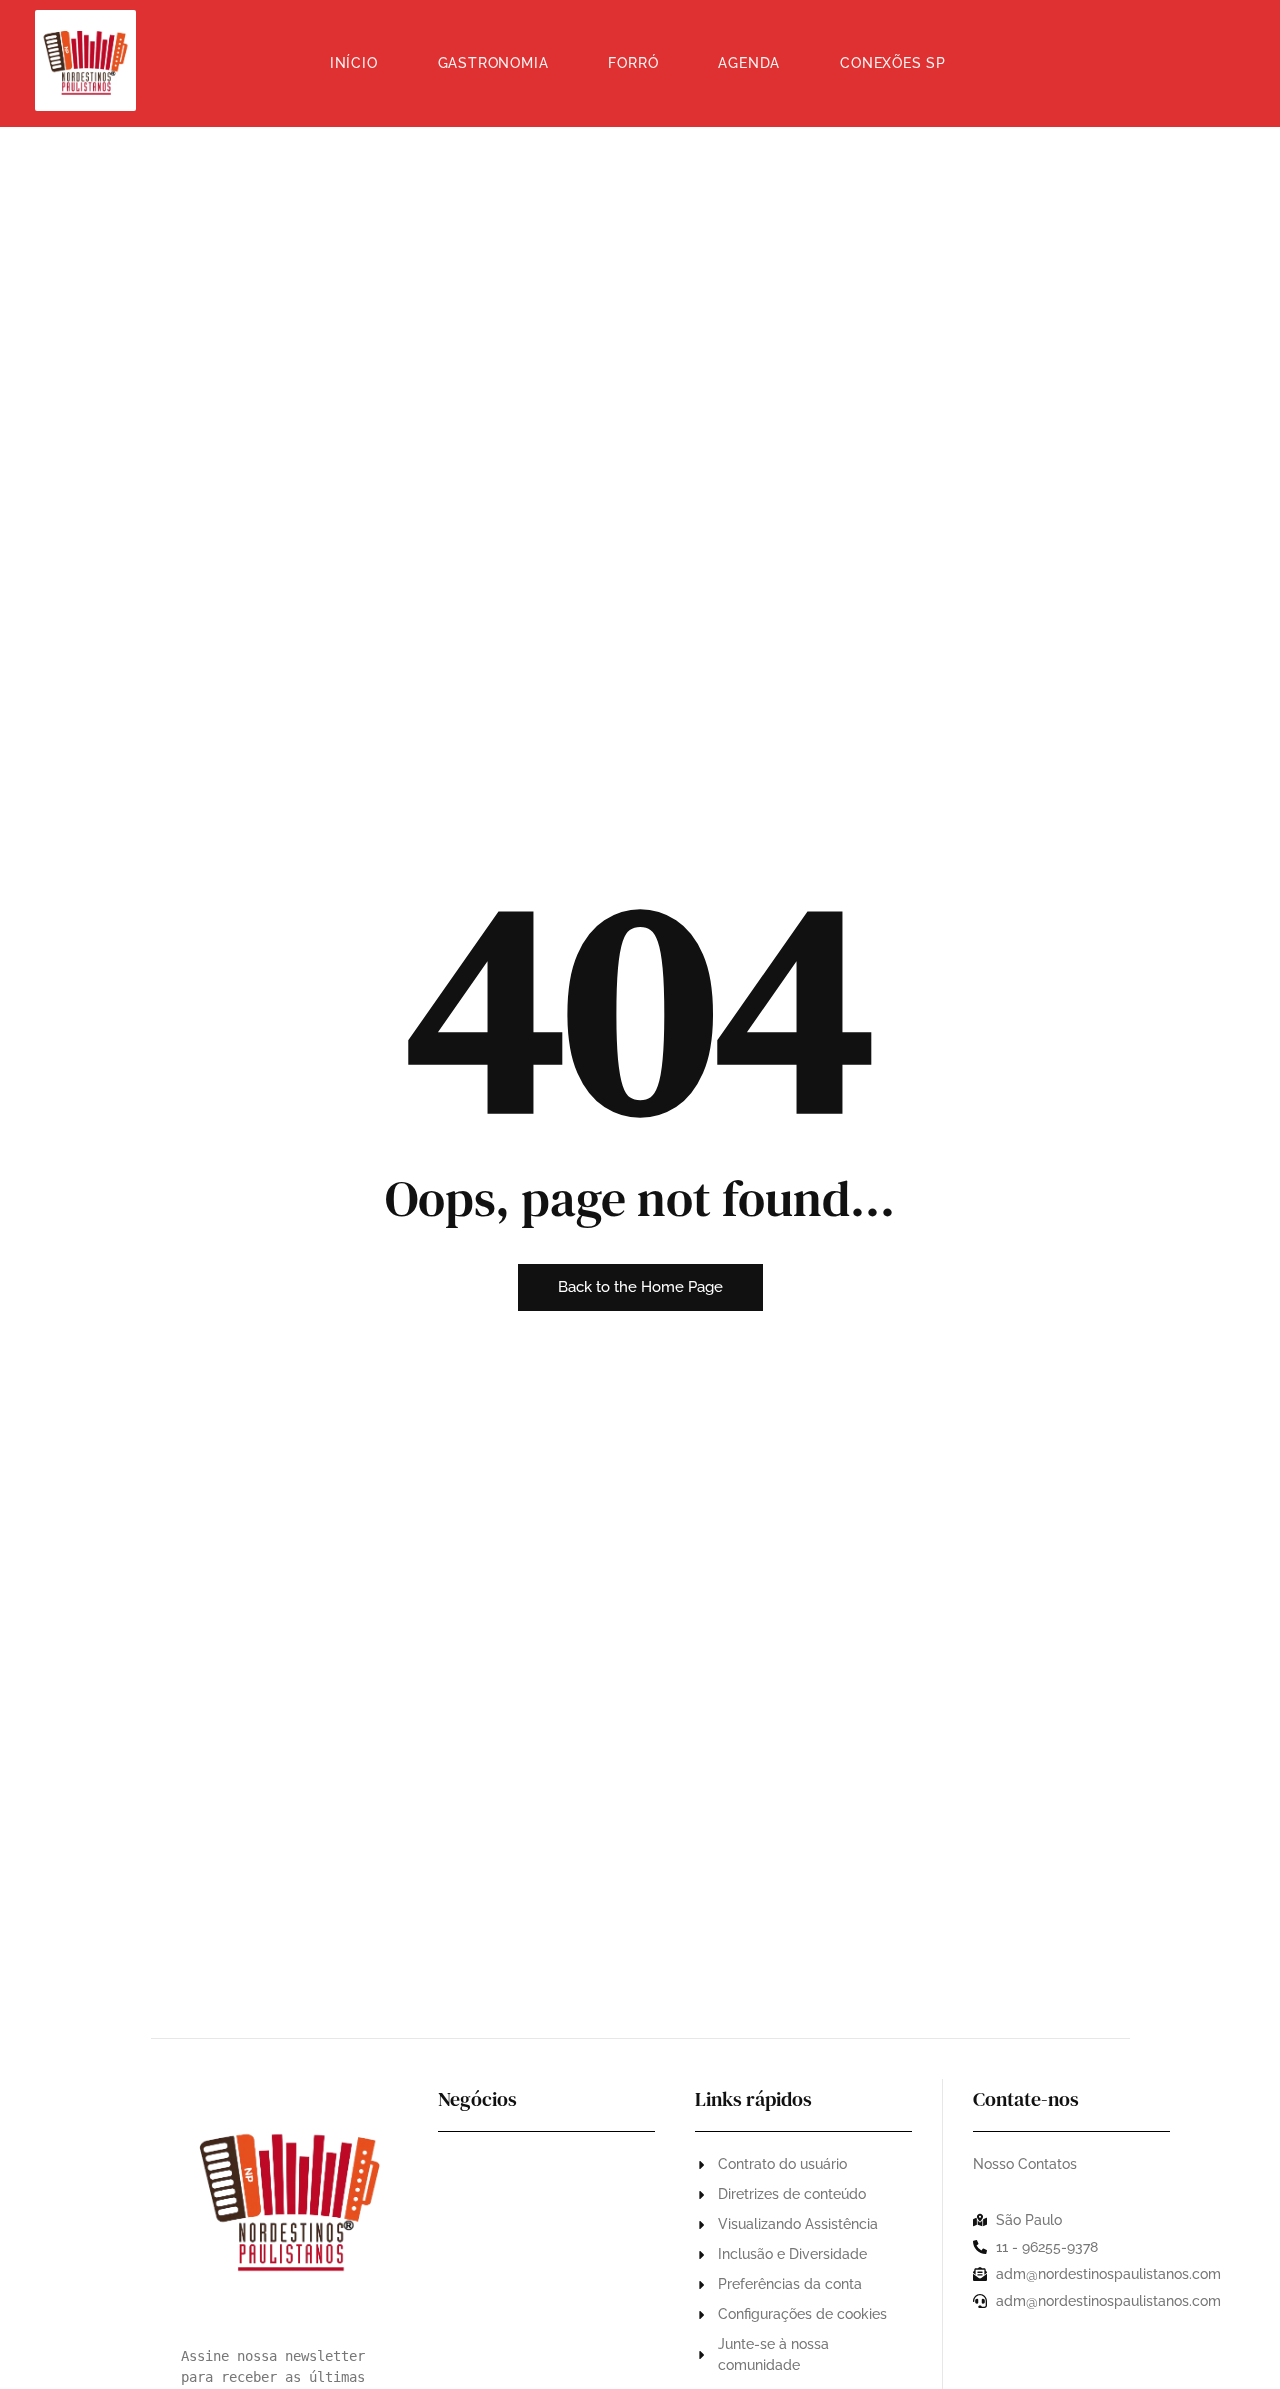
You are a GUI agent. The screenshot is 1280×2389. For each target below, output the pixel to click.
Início (354, 63)
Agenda (749, 63)
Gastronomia (493, 63)
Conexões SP (893, 63)
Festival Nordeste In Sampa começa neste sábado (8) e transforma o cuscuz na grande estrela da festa (541, 2322)
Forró (633, 63)
